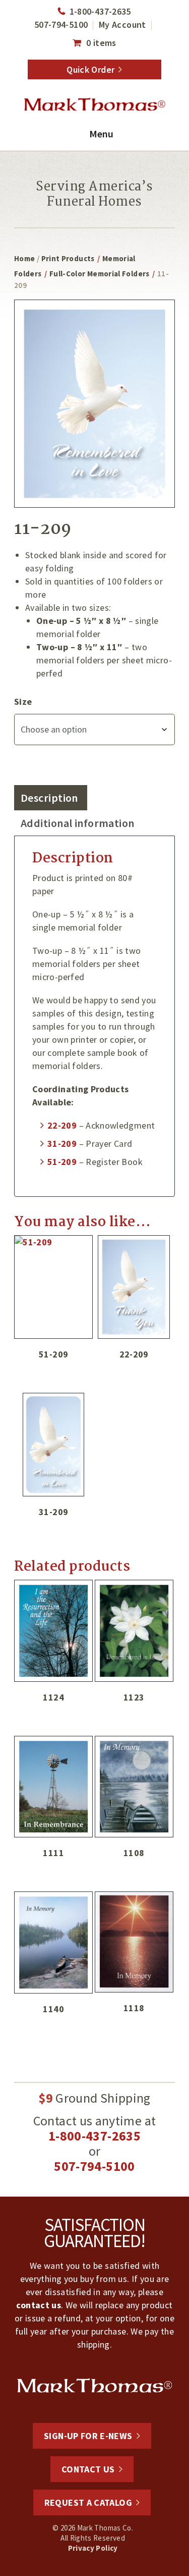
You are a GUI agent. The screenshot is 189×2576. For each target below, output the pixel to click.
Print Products (68, 258)
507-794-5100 (61, 25)
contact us (39, 2305)
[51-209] (53, 1287)
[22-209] (134, 1287)
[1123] (134, 1631)
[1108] (134, 1787)
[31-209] (53, 1445)
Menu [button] (101, 134)
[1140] (53, 1942)
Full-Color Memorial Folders (100, 274)
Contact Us (88, 2469)
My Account (122, 25)
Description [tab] (49, 798)
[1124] (53, 1631)
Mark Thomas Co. (94, 105)
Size (23, 701)
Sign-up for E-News (88, 2436)
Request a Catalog (88, 2502)
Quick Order (90, 69)
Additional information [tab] (78, 823)
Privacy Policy (93, 2548)
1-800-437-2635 (100, 11)
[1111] (53, 1787)
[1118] (134, 1942)
